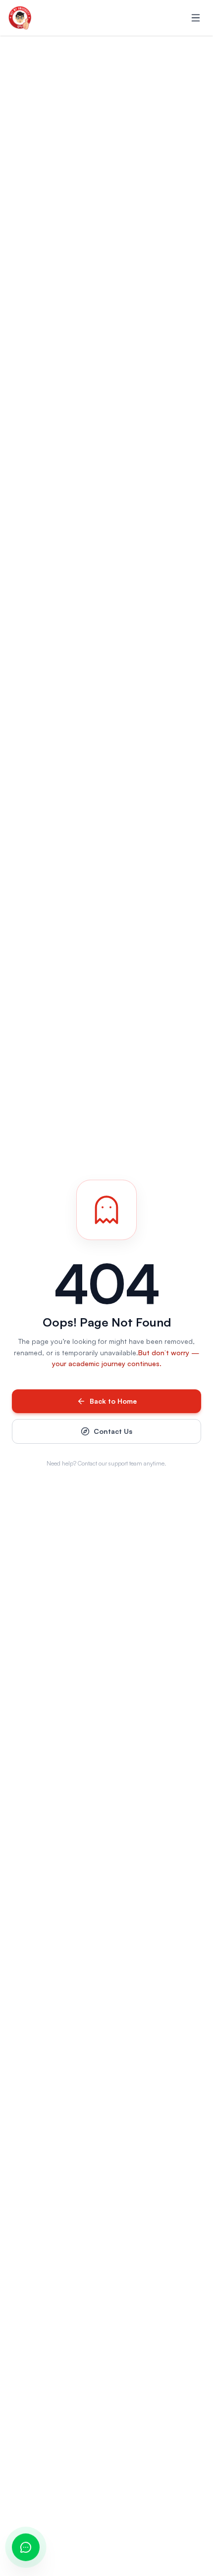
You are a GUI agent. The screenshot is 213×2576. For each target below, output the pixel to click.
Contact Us (113, 1431)
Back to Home (113, 1401)
